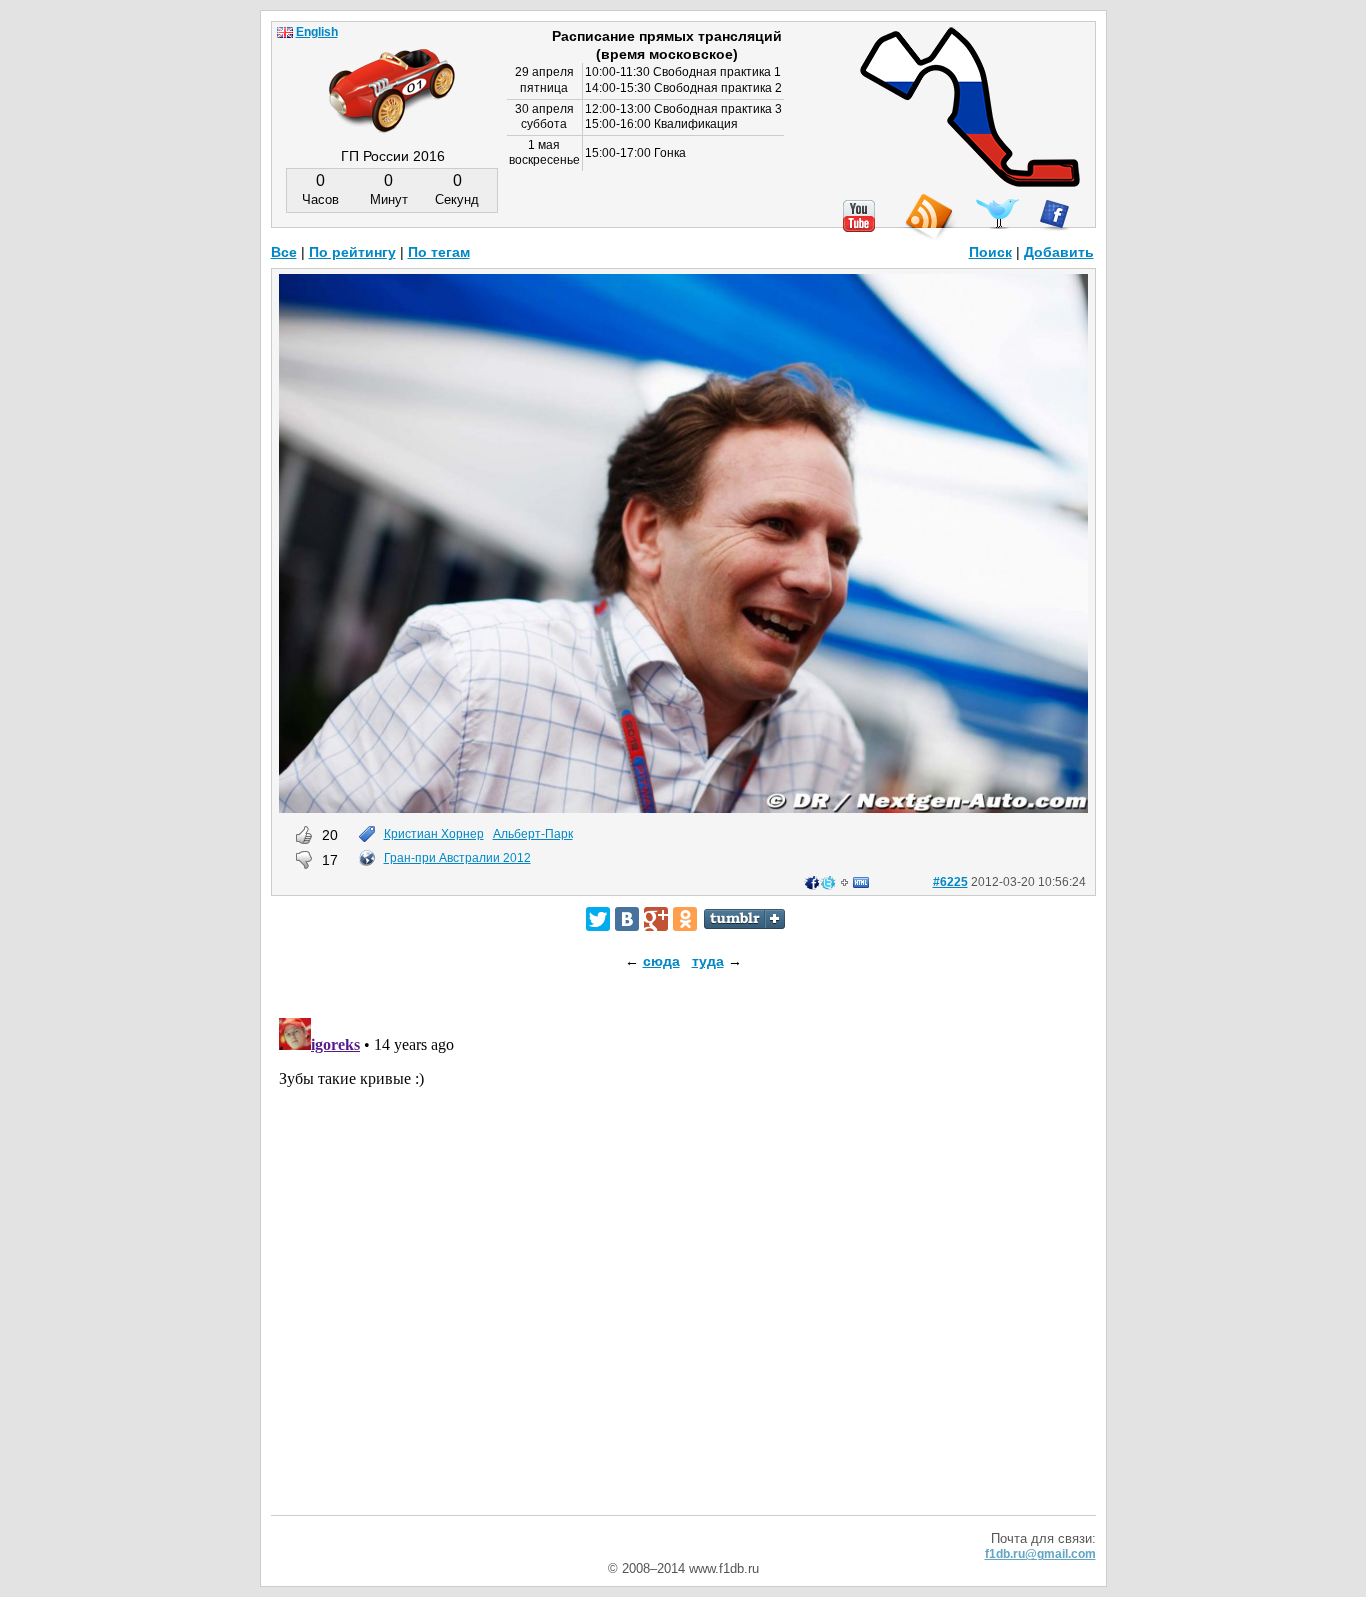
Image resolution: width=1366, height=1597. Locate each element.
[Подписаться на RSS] (928, 217)
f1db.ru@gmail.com (1040, 1554)
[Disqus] (683, 1260)
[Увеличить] (683, 808)
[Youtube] (859, 216)
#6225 (950, 882)
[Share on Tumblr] (744, 919)
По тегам (439, 252)
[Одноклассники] (685, 919)
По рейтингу (352, 252)
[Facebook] (1054, 215)
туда (708, 961)
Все (284, 252)
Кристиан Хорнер (434, 834)
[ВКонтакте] (627, 919)
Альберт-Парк (533, 834)
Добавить (1059, 252)
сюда (661, 961)
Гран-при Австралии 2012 (457, 858)
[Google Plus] (656, 919)
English (317, 32)
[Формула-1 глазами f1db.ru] (392, 74)
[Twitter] (598, 919)
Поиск (990, 252)
